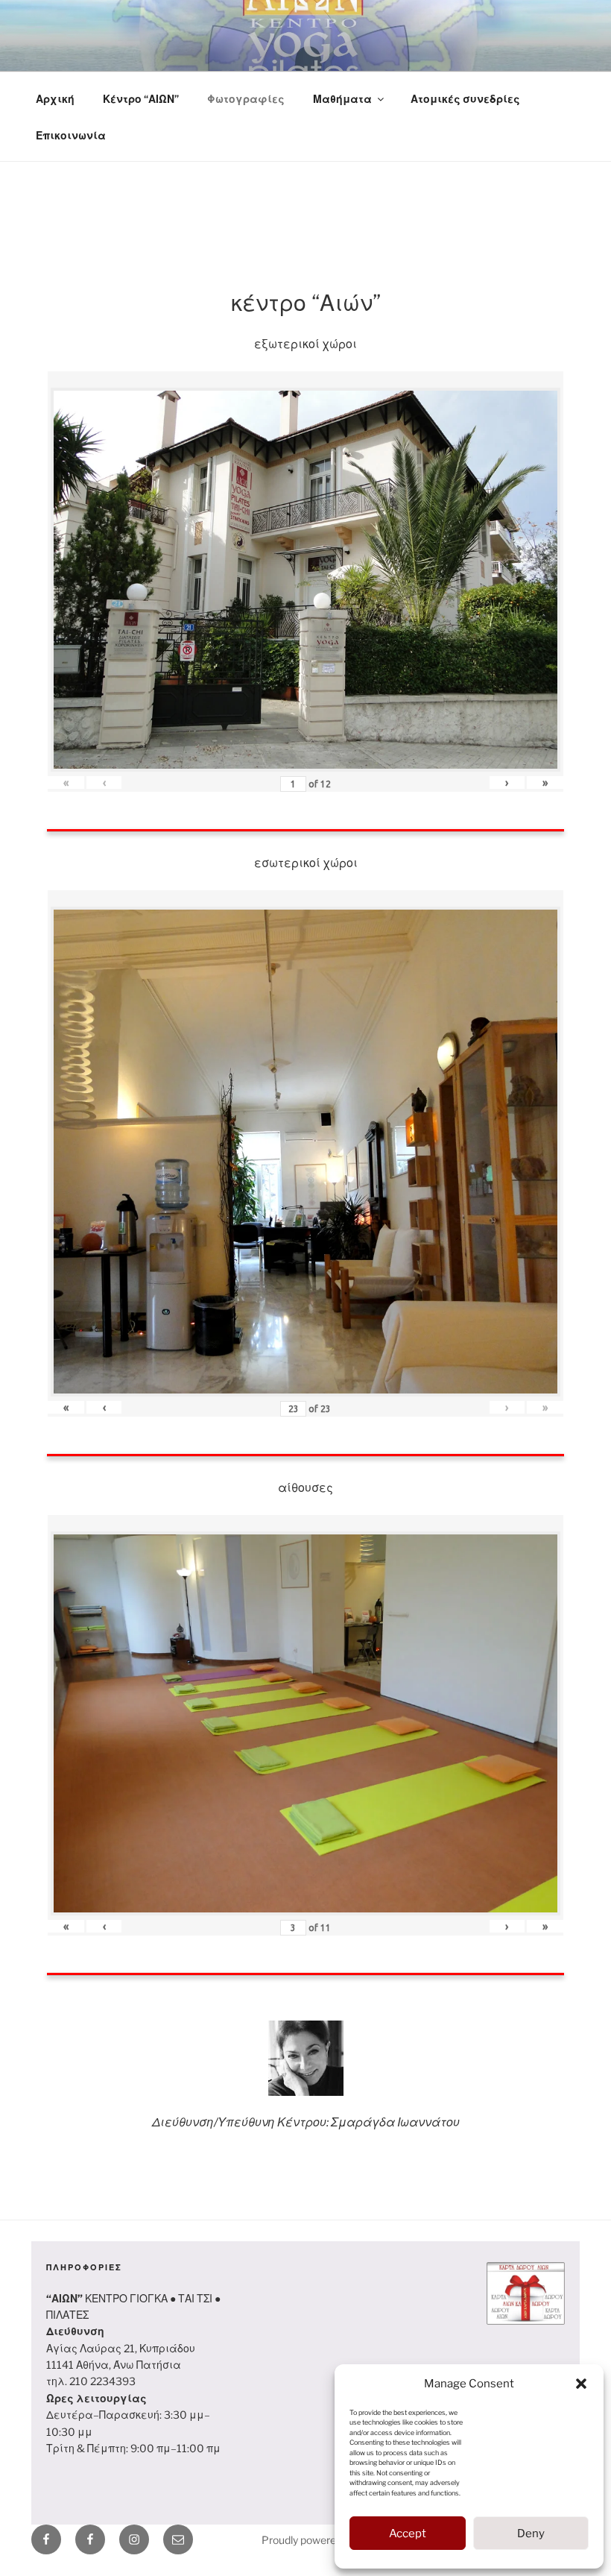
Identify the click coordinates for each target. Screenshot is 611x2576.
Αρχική (55, 99)
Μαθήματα (342, 99)
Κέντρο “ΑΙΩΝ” (141, 99)
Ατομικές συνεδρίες (465, 99)
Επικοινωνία (71, 135)
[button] (581, 2384)
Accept (408, 2534)
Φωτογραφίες (246, 99)
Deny (531, 2534)
